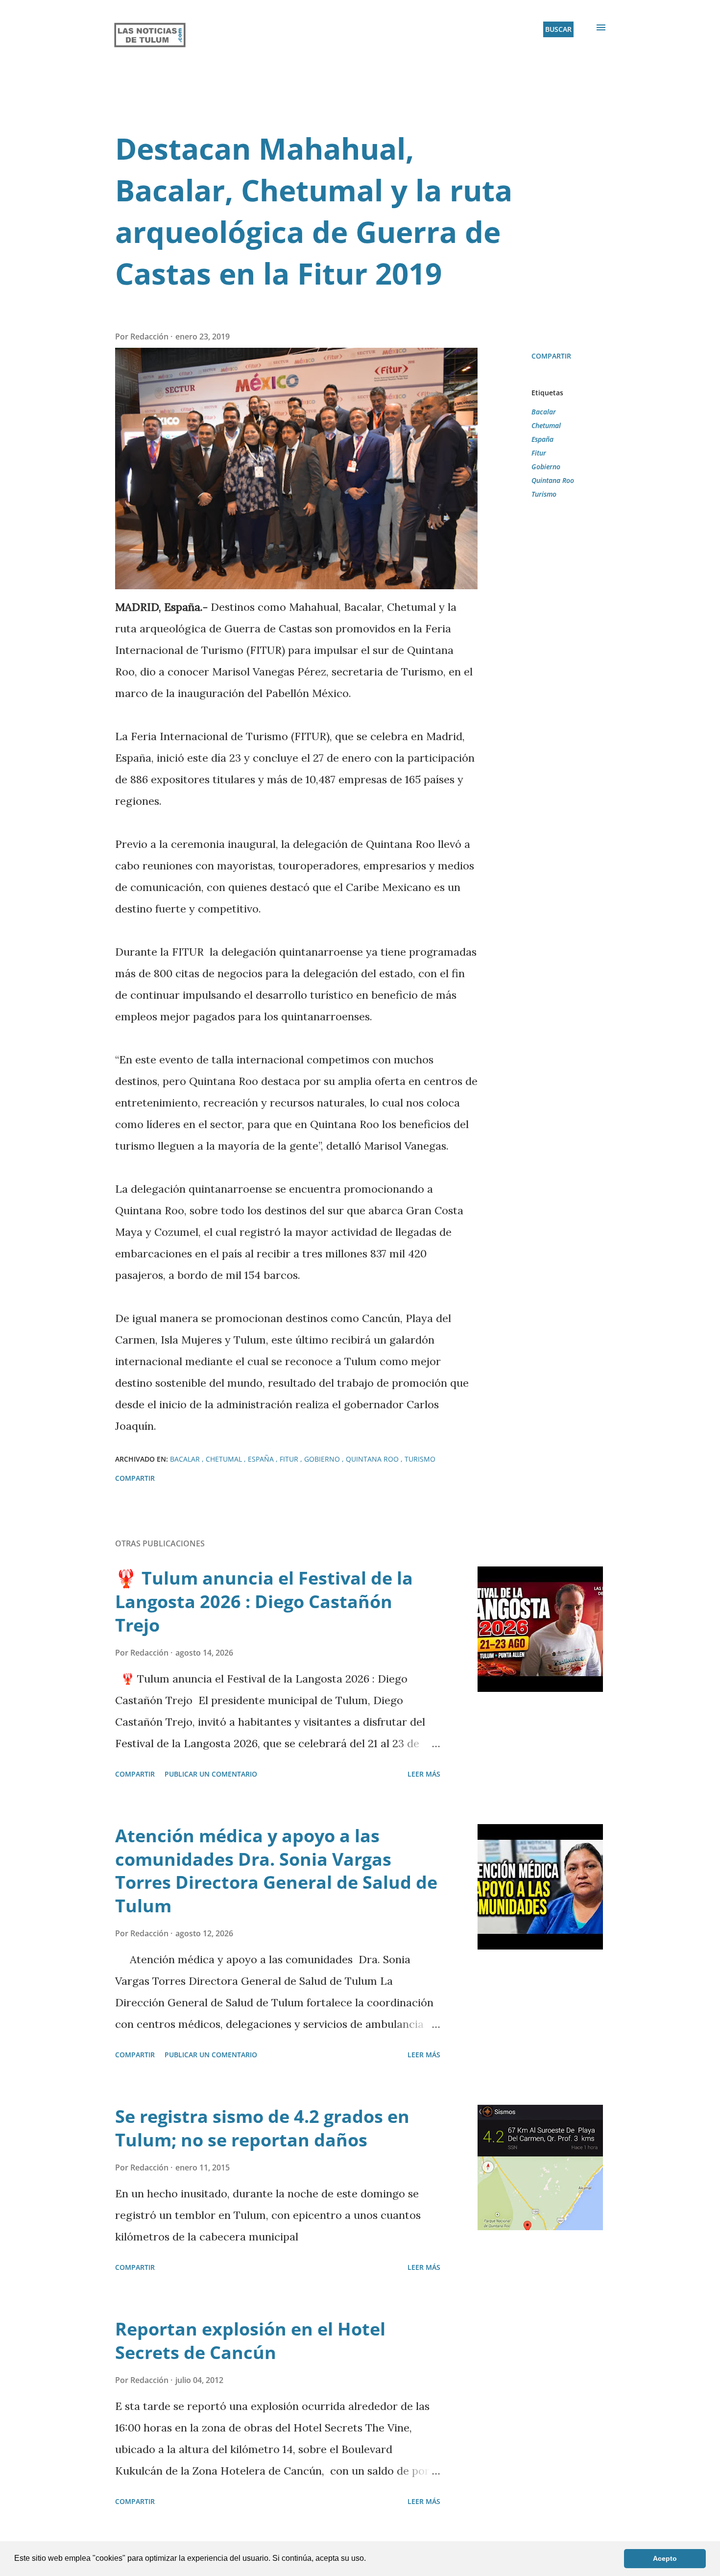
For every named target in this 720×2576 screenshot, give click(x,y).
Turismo (544, 494)
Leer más (424, 1774)
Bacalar (544, 412)
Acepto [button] (665, 2558)
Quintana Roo (553, 480)
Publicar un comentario (211, 1774)
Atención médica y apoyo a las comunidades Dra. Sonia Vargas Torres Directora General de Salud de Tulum (276, 1871)
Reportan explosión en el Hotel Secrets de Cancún (250, 2341)
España (542, 439)
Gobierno (546, 467)
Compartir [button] (551, 356)
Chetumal (546, 425)
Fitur (539, 453)
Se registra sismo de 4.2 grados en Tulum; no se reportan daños (262, 2128)
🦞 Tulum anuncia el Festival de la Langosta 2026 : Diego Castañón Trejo (264, 1601)
